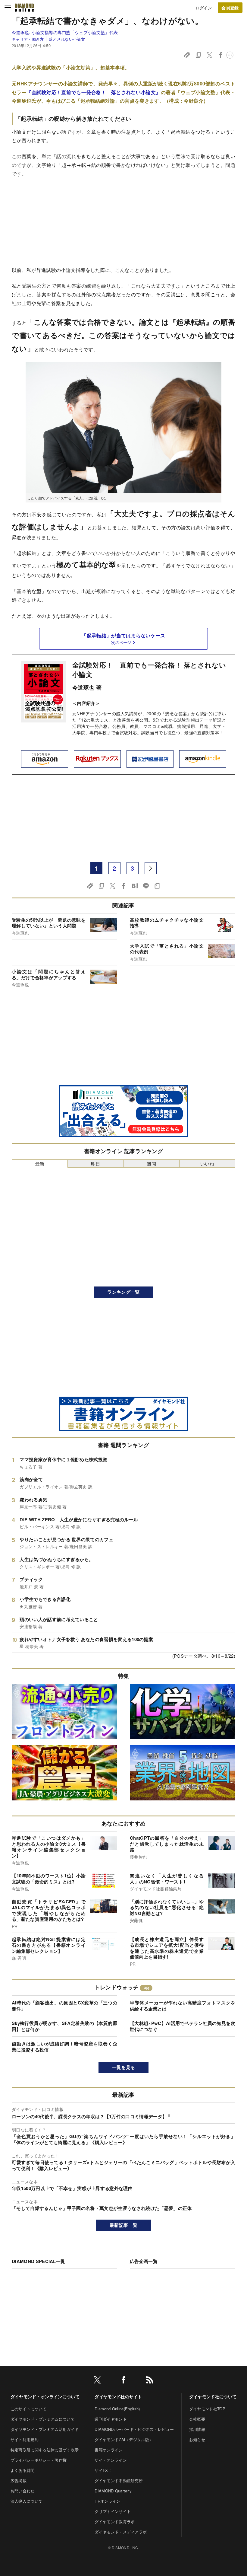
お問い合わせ (23, 2491)
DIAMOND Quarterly (113, 2491)
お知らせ (197, 2439)
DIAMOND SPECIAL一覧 (38, 2261)
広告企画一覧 (144, 2261)
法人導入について (27, 2501)
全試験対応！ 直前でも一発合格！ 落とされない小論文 (149, 670)
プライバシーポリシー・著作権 (39, 2460)
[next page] (151, 868)
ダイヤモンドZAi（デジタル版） (124, 2439)
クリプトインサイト (113, 2511)
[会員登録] (230, 8)
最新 (40, 1164)
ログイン (204, 8)
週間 (151, 1164)
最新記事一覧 (123, 2225)
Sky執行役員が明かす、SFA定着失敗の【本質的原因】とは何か (64, 2026)
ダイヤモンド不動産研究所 (119, 2480)
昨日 (96, 1164)
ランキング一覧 (123, 1292)
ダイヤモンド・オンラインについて (45, 2396)
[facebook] (123, 2381)
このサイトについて (29, 2409)
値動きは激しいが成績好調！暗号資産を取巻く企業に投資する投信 (64, 2047)
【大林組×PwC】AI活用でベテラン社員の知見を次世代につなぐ (183, 2026)
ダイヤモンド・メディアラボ (121, 2532)
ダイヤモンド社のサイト (118, 2396)
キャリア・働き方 (28, 39)
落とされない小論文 (67, 39)
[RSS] (150, 2381)
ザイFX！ (103, 2470)
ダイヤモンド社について (213, 2396)
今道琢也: (65, 32)
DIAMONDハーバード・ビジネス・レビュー (134, 2429)
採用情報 (197, 2429)
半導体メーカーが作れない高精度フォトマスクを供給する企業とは (183, 2006)
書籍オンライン (109, 2450)
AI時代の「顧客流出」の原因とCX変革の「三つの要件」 (64, 2006)
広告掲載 (19, 2480)
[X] (97, 2381)
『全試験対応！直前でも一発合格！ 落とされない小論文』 (94, 92)
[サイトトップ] (24, 8)
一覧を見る (124, 2067)
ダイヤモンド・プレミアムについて (43, 2419)
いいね (207, 1164)
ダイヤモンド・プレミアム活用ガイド (45, 2429)
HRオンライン (107, 2501)
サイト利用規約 (25, 2439)
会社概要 (197, 2419)
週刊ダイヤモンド (111, 2419)
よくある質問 (23, 2470)
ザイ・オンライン (111, 2460)
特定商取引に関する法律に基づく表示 (45, 2450)
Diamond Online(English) (117, 2409)
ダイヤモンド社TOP (207, 2409)
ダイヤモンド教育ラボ (115, 2522)
